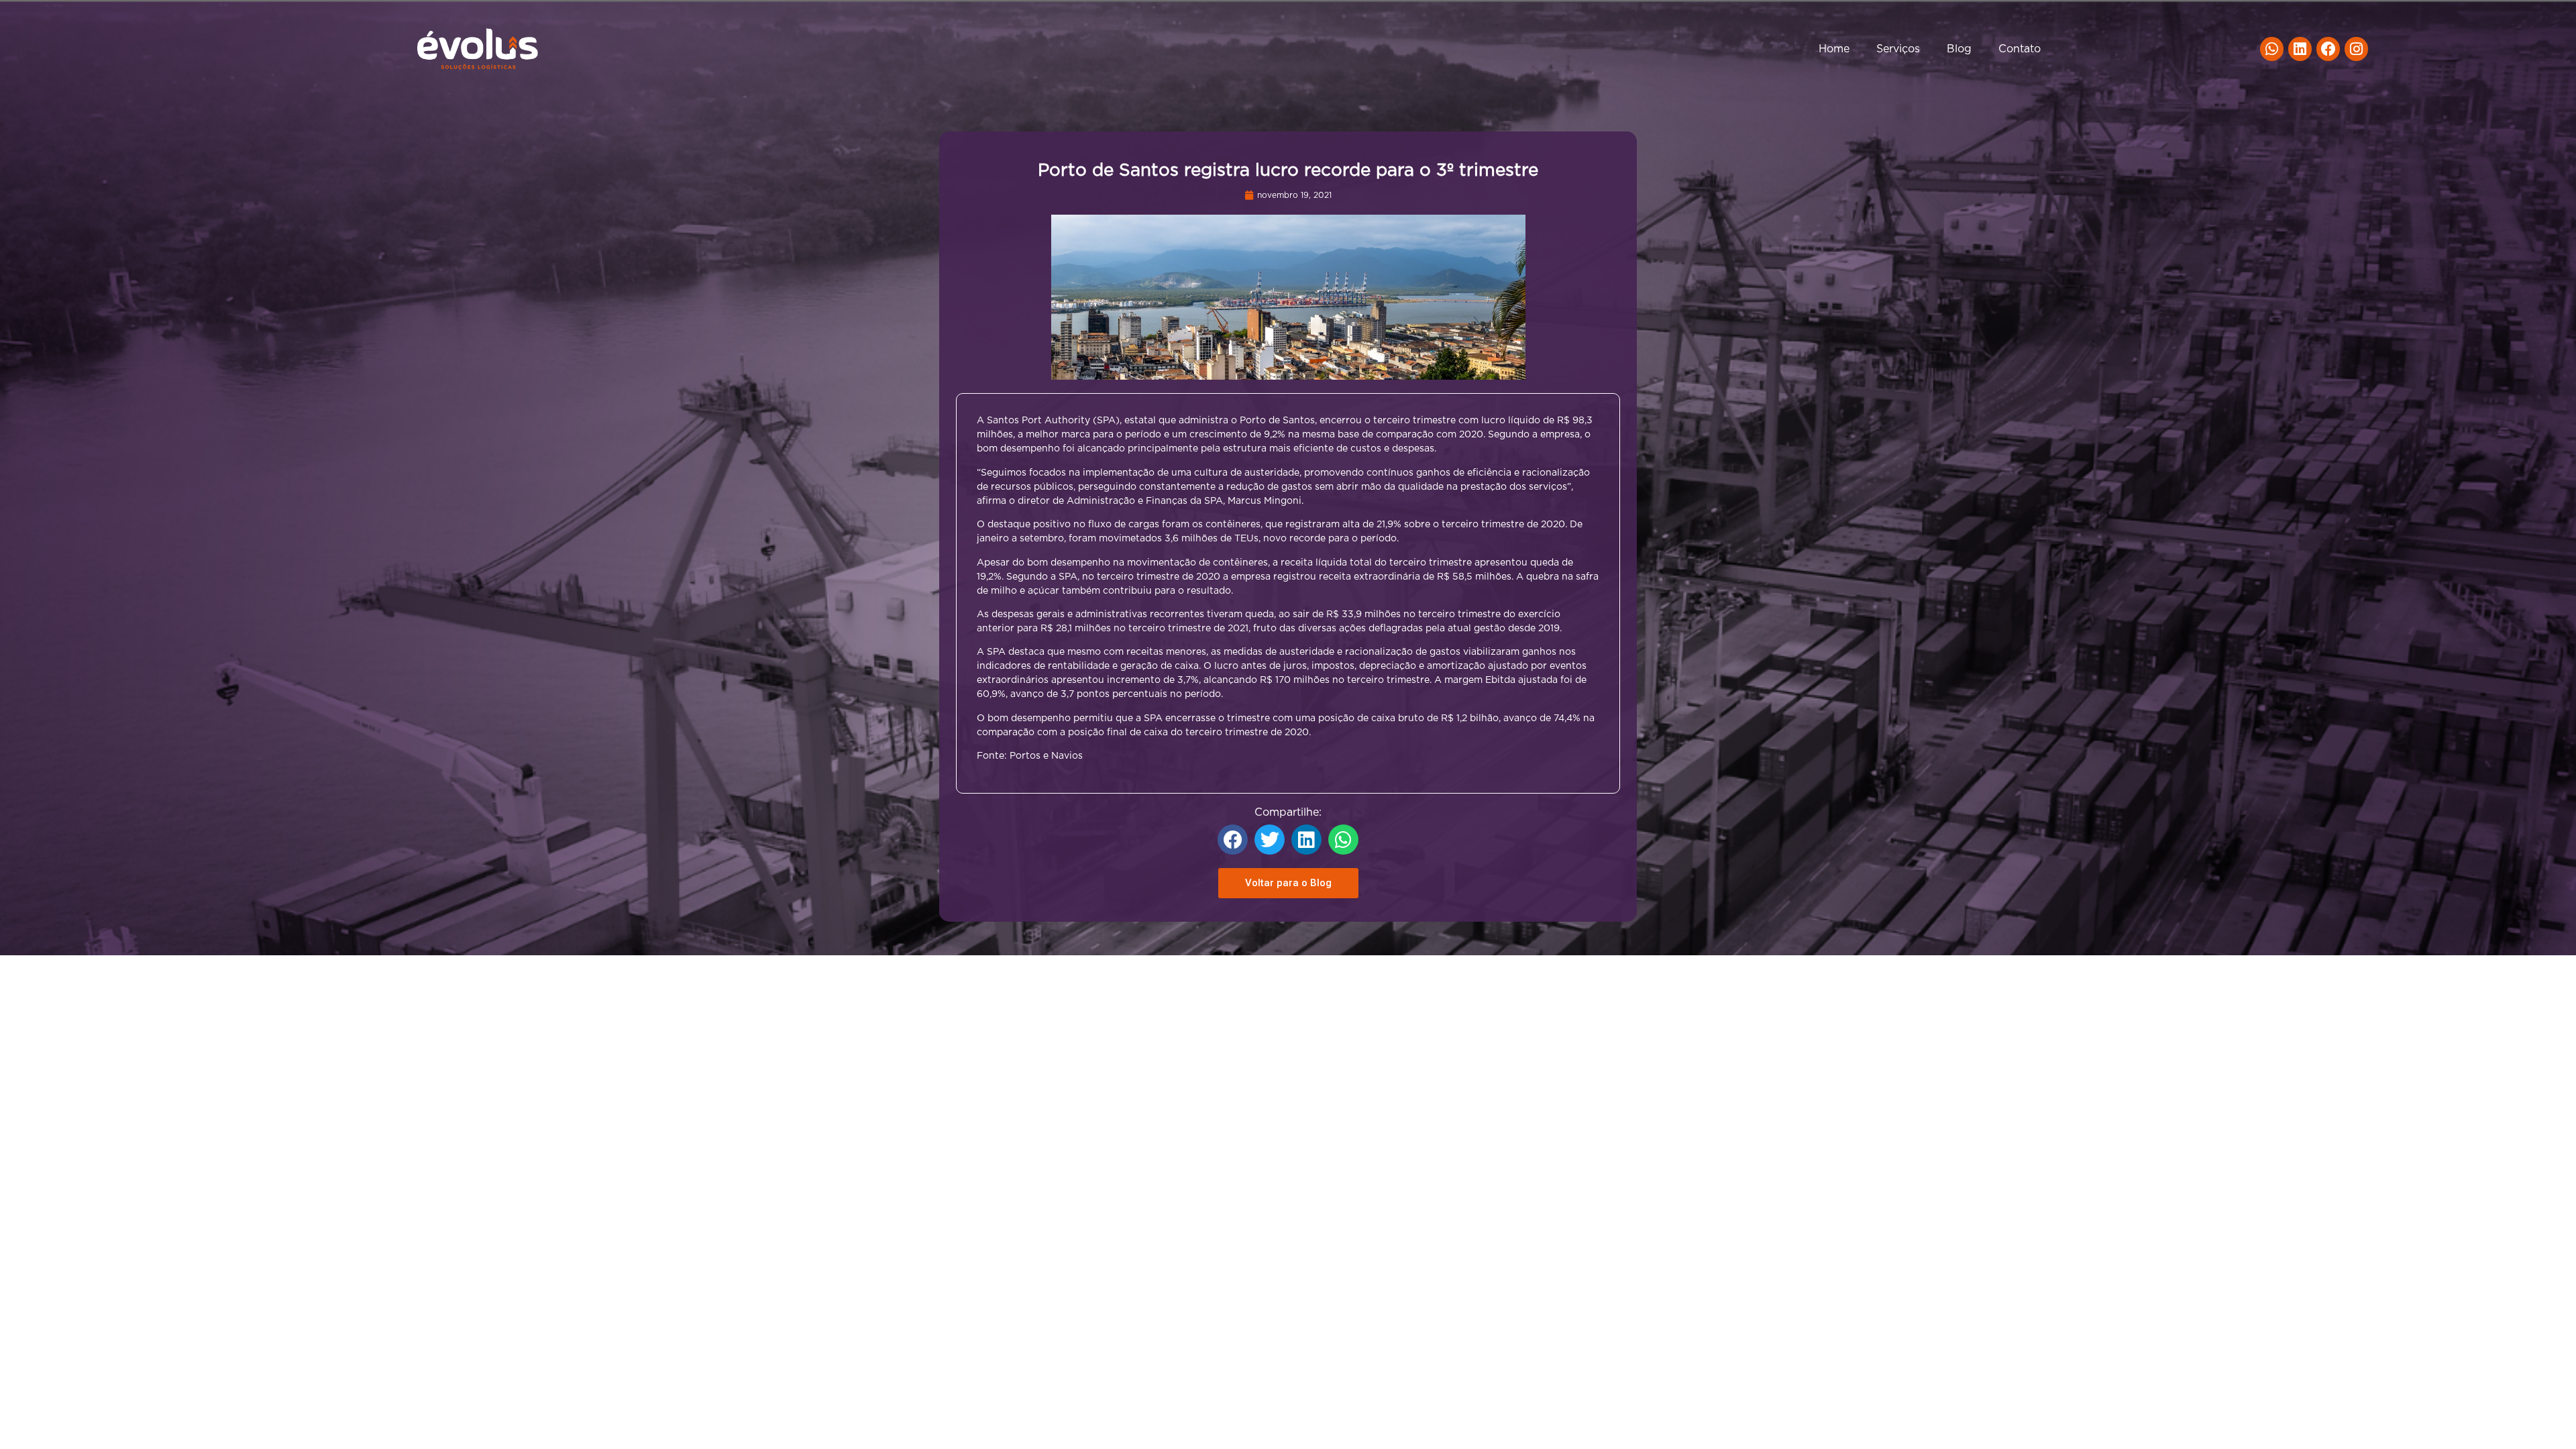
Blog (1959, 49)
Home (1834, 49)
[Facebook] (2328, 49)
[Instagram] (2356, 49)
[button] (1233, 840)
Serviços (1898, 49)
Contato (2020, 49)
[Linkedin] (2300, 49)
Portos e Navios (1046, 756)
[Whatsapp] (2272, 49)
